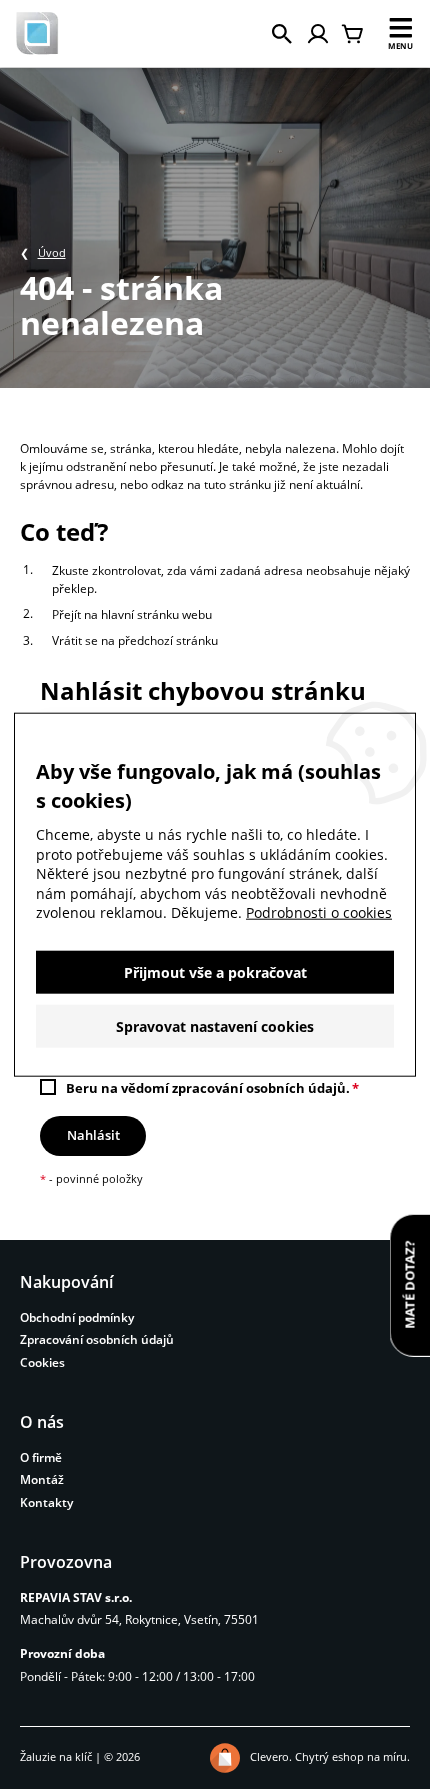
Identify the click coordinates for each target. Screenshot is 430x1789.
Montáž (42, 1479)
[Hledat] (282, 34)
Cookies (42, 1362)
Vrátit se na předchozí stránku (135, 640)
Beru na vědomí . (208, 1088)
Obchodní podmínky (77, 1317)
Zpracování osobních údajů (97, 1339)
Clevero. (271, 1756)
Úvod (52, 252)
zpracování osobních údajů (259, 1088)
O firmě (41, 1457)
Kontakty (46, 1502)
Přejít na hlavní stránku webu (132, 614)
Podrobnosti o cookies (319, 912)
